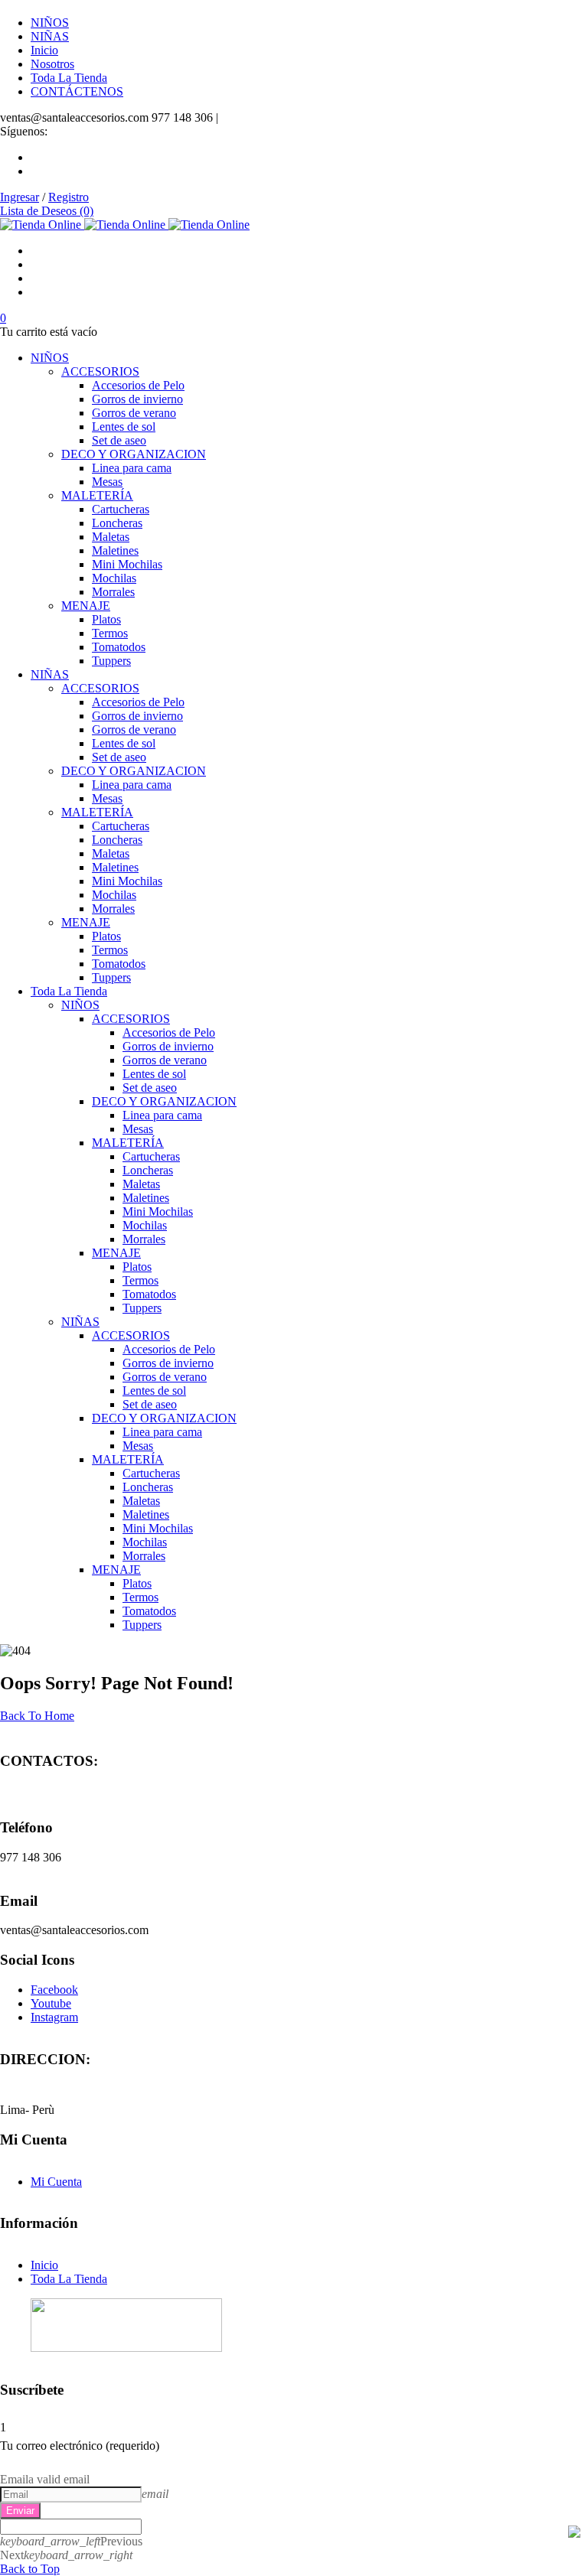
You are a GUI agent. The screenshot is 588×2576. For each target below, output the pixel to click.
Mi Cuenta (56, 2182)
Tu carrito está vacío (49, 332)
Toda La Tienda (69, 2279)
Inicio (44, 2265)
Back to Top (30, 2569)
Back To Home (37, 1716)
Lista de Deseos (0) (47, 211)
